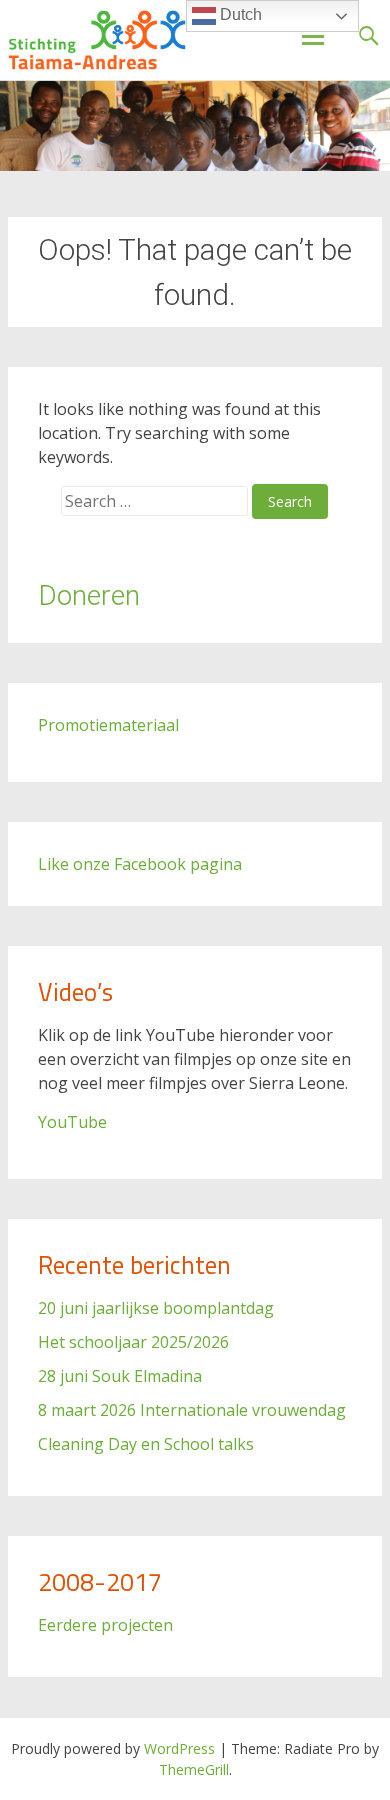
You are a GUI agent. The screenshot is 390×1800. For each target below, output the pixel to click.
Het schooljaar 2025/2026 (133, 1342)
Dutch (239, 14)
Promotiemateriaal (108, 725)
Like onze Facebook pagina (140, 864)
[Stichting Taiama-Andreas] (97, 40)
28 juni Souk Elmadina (120, 1376)
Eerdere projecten (105, 1625)
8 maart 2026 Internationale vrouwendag (192, 1410)
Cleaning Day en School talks (146, 1444)
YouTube (72, 1122)
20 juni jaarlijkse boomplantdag (156, 1308)
